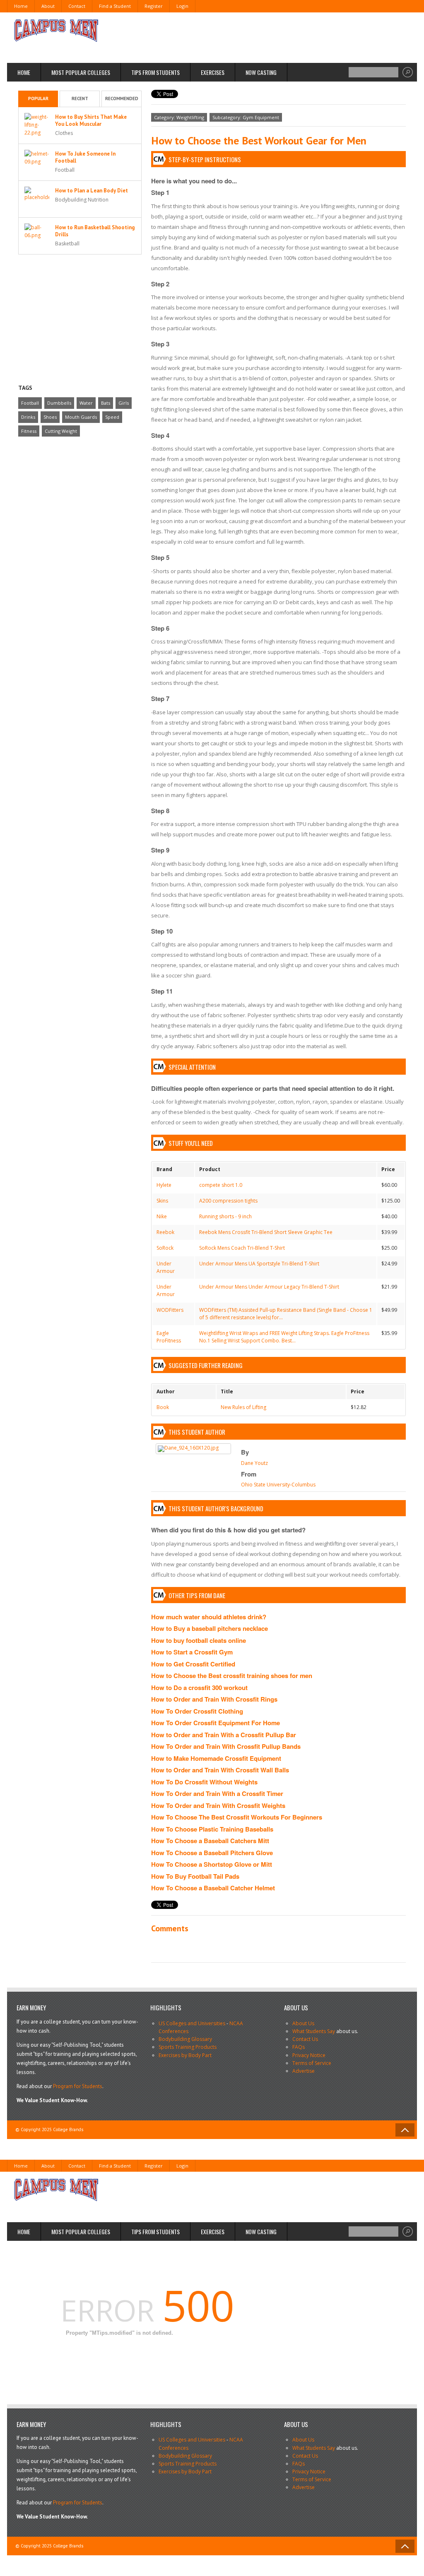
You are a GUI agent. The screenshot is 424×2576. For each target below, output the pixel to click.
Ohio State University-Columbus (278, 1485)
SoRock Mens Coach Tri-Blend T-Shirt (242, 1248)
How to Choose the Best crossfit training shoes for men (232, 1676)
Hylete (164, 1185)
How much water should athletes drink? (209, 1617)
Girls (124, 403)
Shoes (50, 417)
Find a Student (115, 6)
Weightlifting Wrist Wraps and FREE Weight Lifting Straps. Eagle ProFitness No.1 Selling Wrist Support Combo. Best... (284, 1337)
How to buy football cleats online (199, 1640)
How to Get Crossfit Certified (193, 1664)
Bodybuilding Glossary (185, 2039)
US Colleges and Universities (192, 2023)
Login (182, 6)
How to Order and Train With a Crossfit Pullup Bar (224, 1735)
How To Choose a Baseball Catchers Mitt (210, 1841)
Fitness (29, 431)
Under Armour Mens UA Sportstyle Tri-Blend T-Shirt (259, 1264)
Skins (162, 1201)
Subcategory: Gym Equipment (246, 117)
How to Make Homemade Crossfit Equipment (216, 1758)
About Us (303, 2023)
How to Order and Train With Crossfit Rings (214, 1699)
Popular (38, 98)
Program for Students (78, 2086)
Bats (106, 403)
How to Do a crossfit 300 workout (199, 1688)
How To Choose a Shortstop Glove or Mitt (212, 1864)
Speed (112, 417)
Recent (80, 98)
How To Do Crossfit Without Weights (204, 1782)
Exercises (213, 72)
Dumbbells (59, 403)
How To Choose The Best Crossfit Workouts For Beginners (237, 1817)
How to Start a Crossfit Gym (192, 1652)
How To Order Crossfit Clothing (197, 1711)
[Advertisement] (256, 37)
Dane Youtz (254, 1463)
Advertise (304, 2071)
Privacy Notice (309, 2055)
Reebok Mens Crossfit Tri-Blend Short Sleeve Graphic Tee (266, 1232)
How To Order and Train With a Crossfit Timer (217, 1793)
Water (86, 403)
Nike (162, 1216)
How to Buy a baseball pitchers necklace (210, 1628)
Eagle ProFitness (169, 1337)
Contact (77, 6)
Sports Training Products (188, 2047)
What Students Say (314, 2031)
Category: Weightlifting (179, 117)
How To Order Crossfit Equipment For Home (216, 1723)
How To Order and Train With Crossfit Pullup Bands (226, 1746)
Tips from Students (155, 72)
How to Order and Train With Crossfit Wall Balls (220, 1770)
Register (154, 6)
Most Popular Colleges (81, 72)
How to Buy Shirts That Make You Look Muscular (91, 120)
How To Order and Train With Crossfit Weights (218, 1805)
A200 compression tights (228, 1201)
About (48, 6)
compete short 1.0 (221, 1185)
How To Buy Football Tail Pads (195, 1876)
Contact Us (305, 2039)
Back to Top (405, 2130)
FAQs (299, 2047)
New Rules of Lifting (243, 1407)
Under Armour (166, 1267)
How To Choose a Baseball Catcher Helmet (213, 1888)
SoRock (165, 1248)
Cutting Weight (61, 431)
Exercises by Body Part (185, 2055)
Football (30, 403)
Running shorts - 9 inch (225, 1216)
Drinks (28, 417)
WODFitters (170, 1310)
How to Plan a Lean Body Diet (92, 191)
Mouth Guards (81, 417)
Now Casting (261, 72)
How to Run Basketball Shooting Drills (95, 231)
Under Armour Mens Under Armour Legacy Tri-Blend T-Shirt (269, 1287)
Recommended (122, 98)
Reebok (165, 1232)
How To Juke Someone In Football (85, 157)
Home (21, 6)
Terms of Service (312, 2063)
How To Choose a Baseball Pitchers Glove (212, 1853)
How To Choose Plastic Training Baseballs (212, 1829)
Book (163, 1407)
